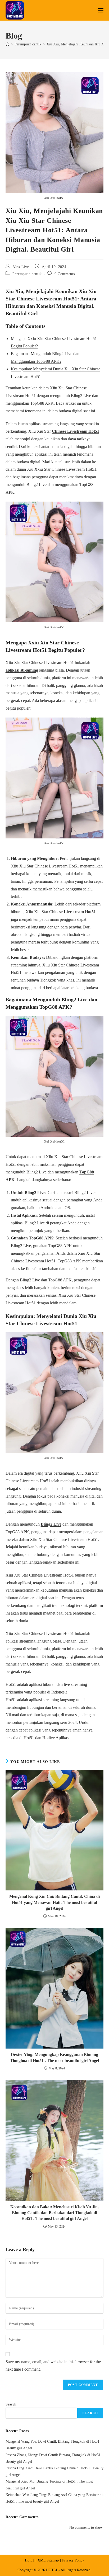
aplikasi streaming (22, 670)
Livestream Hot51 (80, 912)
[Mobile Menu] (101, 10)
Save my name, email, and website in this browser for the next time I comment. (53, 2366)
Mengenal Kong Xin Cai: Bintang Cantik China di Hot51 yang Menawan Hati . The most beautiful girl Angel (54, 1902)
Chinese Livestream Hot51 (76, 431)
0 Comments (65, 274)
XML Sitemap (48, 2560)
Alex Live (21, 267)
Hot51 (29, 2560)
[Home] (7, 44)
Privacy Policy (73, 2560)
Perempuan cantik (27, 274)
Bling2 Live (51, 1524)
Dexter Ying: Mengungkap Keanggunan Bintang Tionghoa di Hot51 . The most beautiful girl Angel (54, 2057)
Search (11, 2404)
